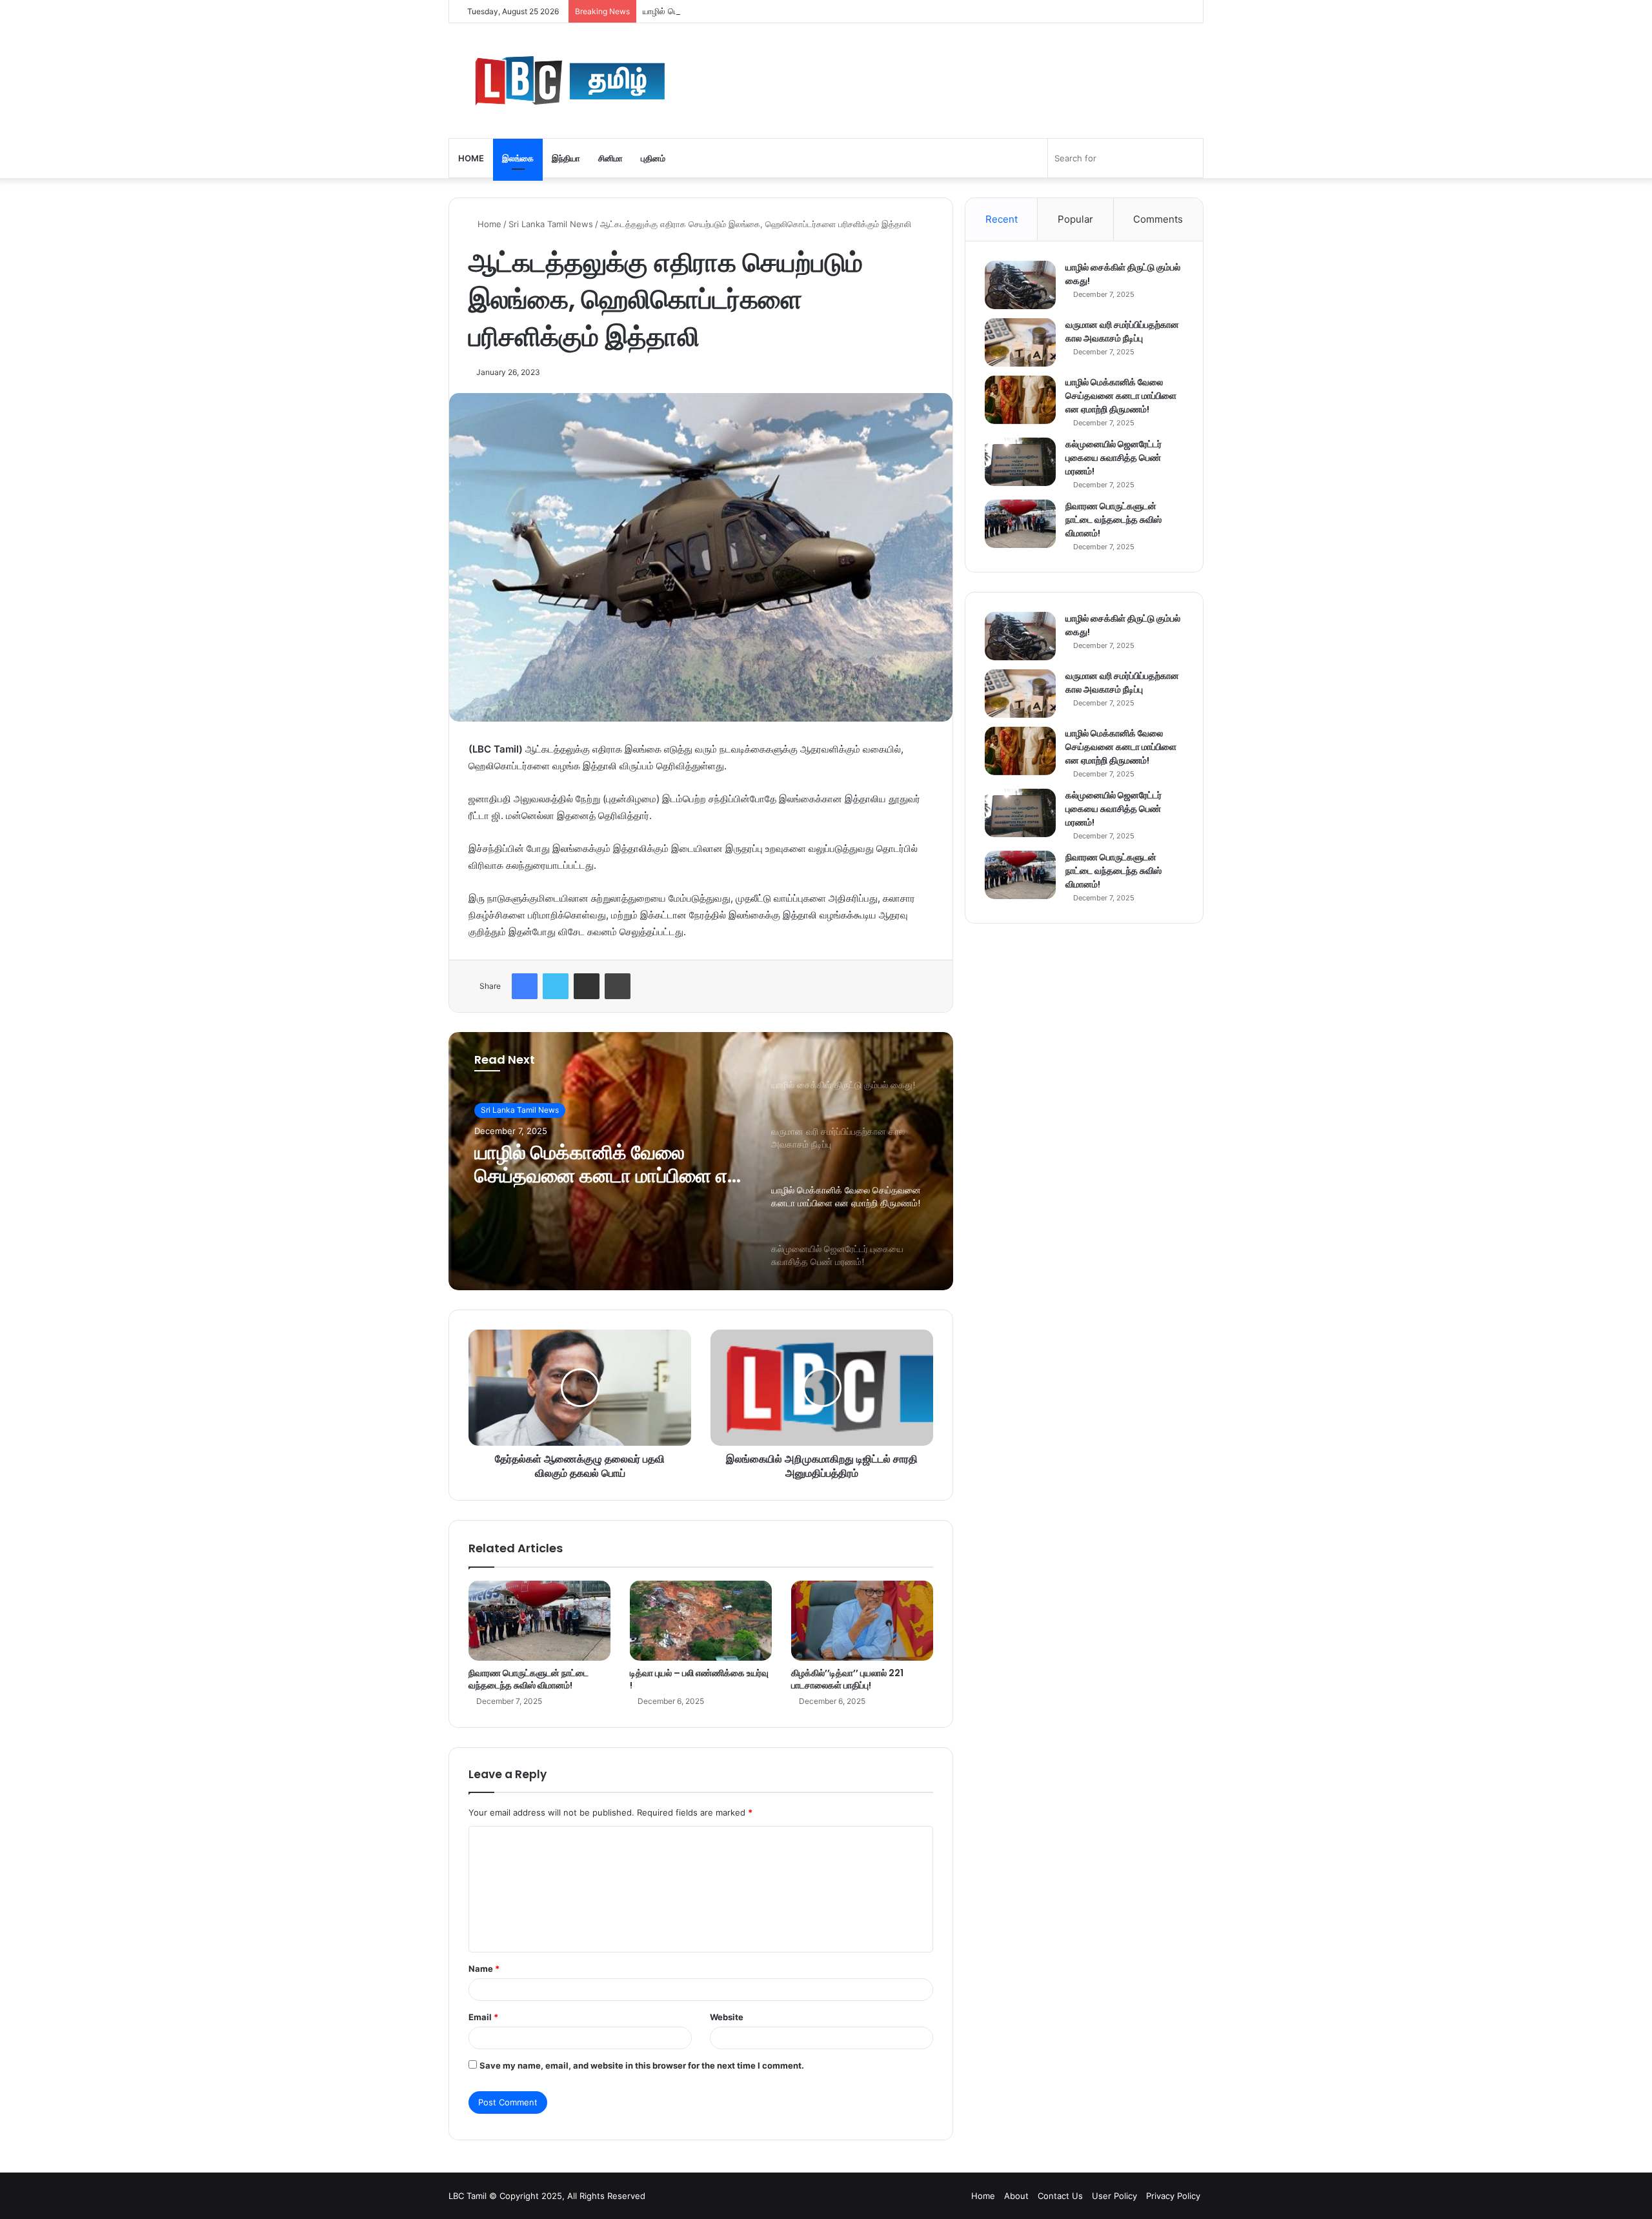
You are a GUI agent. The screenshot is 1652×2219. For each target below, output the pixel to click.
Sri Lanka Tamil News (551, 224)
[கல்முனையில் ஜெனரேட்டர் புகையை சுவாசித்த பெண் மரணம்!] (1020, 462)
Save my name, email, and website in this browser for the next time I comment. (642, 2065)
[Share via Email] (587, 986)
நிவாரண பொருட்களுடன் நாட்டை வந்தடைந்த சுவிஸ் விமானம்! (529, 1679)
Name (484, 1969)
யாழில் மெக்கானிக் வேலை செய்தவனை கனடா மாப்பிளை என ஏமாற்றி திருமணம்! (784, 11)
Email (483, 2017)
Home (471, 158)
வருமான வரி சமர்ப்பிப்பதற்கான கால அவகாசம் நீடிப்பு (1122, 331)
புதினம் (653, 158)
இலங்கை (518, 158)
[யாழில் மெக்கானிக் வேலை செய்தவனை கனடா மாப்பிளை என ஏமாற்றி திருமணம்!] (1020, 400)
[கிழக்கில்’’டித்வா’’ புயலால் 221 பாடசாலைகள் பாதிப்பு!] (862, 1621)
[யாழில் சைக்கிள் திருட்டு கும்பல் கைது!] (1020, 285)
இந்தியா (566, 158)
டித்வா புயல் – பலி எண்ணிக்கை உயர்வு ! (699, 1679)
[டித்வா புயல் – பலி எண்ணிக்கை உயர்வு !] (701, 1621)
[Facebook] (525, 986)
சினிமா (610, 158)
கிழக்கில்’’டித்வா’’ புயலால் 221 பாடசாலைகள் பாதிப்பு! (847, 1679)
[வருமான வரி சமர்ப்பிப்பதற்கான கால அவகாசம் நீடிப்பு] (1020, 342)
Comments (1158, 219)
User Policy (1114, 2196)
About (1016, 2196)
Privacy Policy (1173, 2196)
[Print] (618, 986)
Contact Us (1060, 2196)
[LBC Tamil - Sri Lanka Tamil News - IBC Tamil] (642, 81)
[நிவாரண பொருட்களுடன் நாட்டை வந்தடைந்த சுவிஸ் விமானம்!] (539, 1621)
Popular (1075, 219)
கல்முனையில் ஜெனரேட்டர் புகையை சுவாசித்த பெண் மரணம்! (1113, 458)
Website (727, 2017)
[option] (701, 1161)
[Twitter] (556, 986)
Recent (1002, 219)
